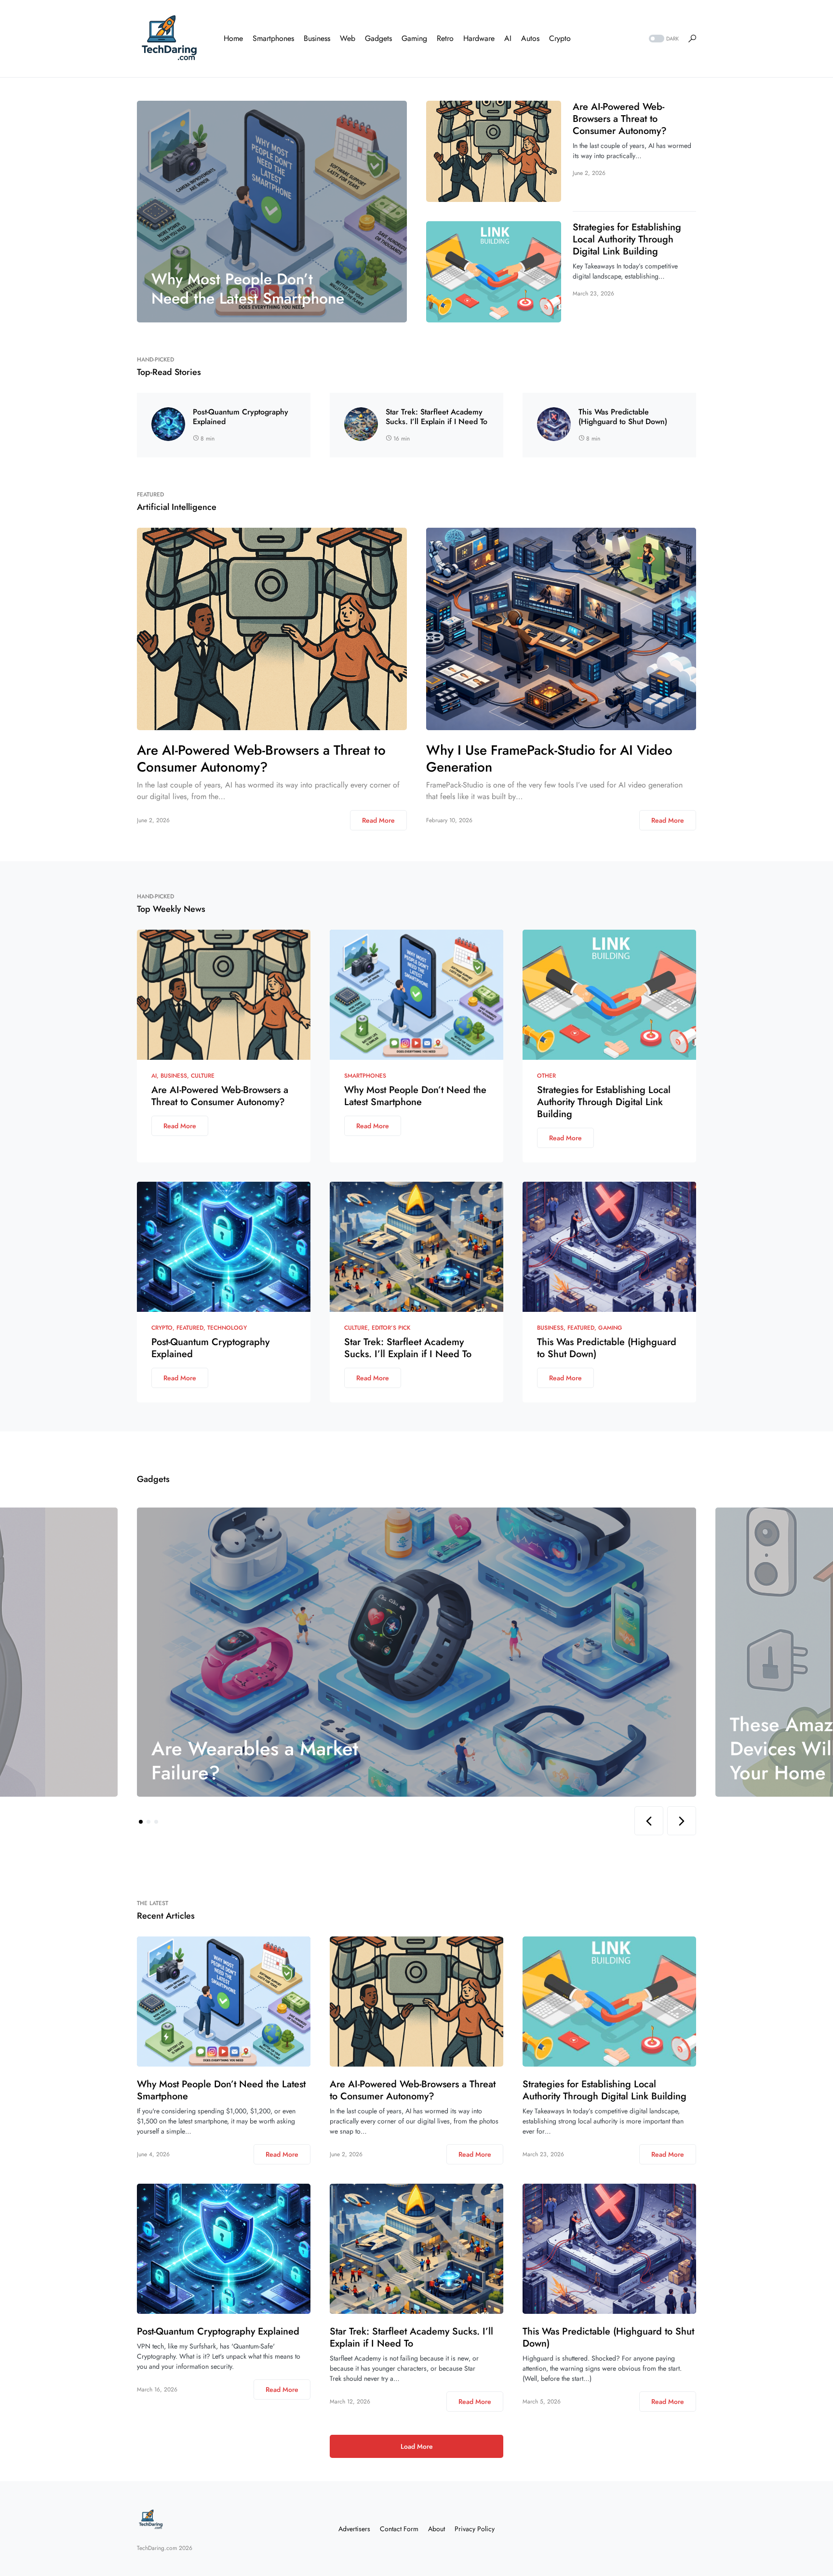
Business (174, 1076)
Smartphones (365, 1076)
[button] (663, 39)
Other (546, 1076)
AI (154, 1076)
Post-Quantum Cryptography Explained (241, 417)
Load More (417, 2446)
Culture (203, 1076)
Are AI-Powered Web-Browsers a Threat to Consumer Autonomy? (620, 119)
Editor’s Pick (391, 1328)
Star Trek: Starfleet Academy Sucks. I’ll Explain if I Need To (437, 417)
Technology (227, 1328)
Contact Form (399, 2529)
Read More (378, 820)
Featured (190, 1328)
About (437, 2529)
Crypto (162, 1328)
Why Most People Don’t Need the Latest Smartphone (415, 1096)
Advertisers (354, 2529)
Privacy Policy (475, 2529)
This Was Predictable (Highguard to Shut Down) (623, 417)
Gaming (610, 1328)
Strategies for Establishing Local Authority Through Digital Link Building (627, 239)
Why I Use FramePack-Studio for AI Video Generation (549, 759)
